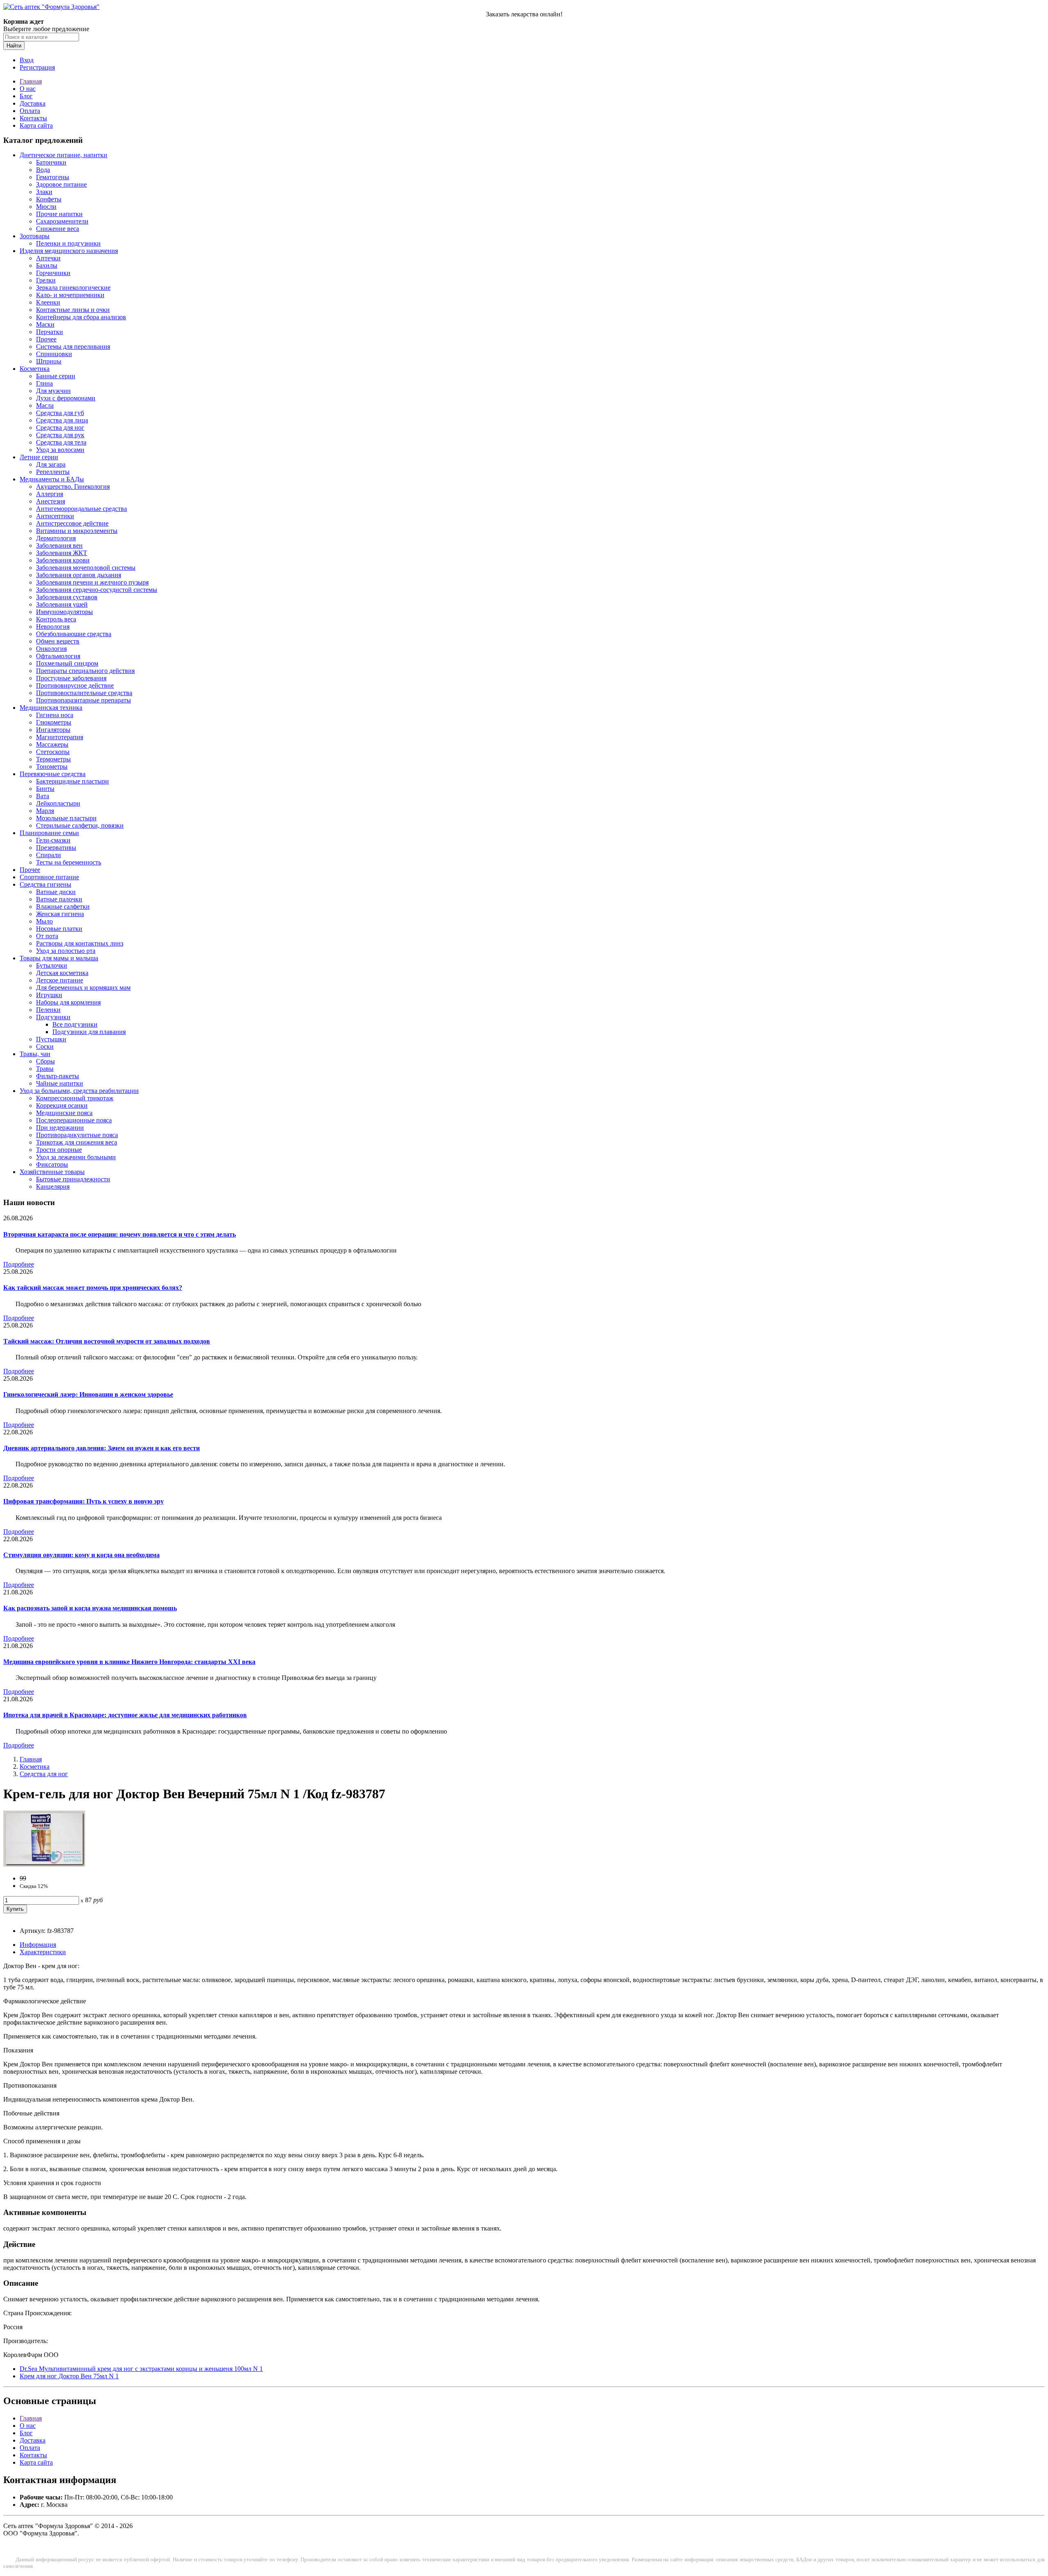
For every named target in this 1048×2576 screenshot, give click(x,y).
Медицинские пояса (64, 1113)
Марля (45, 811)
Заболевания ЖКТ (62, 553)
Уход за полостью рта (66, 951)
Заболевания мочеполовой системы (86, 568)
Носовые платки (59, 929)
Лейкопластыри (58, 803)
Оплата (30, 111)
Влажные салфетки (63, 906)
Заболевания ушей (62, 604)
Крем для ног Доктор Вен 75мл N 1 (69, 2376)
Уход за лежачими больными (76, 1157)
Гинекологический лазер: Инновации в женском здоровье (88, 1394)
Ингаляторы (53, 730)
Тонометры (52, 766)
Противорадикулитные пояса (77, 1135)
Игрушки (49, 995)
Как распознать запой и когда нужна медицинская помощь (90, 1608)
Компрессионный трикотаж (75, 1098)
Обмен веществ (58, 641)
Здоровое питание (61, 184)
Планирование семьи (49, 833)
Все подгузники (75, 1024)
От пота (47, 936)
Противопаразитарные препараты (84, 700)
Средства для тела (61, 442)
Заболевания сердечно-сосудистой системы (97, 590)
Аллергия (50, 494)
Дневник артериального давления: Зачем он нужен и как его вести (102, 1448)
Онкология (51, 649)
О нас (28, 89)
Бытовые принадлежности (73, 1179)
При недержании (60, 1128)
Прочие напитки (59, 214)
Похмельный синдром (67, 663)
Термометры (53, 759)
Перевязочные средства (53, 774)
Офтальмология (58, 656)
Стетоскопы (53, 752)
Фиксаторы (52, 1164)
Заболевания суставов (67, 597)
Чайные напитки (60, 1083)
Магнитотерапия (60, 737)
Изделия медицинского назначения (69, 251)
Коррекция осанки (62, 1105)
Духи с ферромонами (66, 398)
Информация (38, 1945)
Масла (45, 405)
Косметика (35, 369)
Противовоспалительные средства (84, 693)
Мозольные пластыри (66, 818)
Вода (43, 170)
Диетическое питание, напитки (63, 155)
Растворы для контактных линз (80, 943)
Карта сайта (36, 125)
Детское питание (60, 980)
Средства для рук (60, 435)
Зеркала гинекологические (73, 288)
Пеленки (48, 1010)
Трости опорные (59, 1150)
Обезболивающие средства (74, 634)
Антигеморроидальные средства (81, 509)
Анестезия (51, 501)
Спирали (49, 855)
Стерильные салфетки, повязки (80, 825)
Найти (14, 46)
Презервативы (56, 848)
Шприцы (49, 361)
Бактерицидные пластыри (72, 781)
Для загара (51, 464)
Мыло (44, 921)
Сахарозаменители (62, 221)
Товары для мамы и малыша (59, 958)
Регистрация (37, 67)
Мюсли (46, 207)
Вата (43, 796)
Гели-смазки (53, 840)
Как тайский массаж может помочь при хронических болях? (93, 1288)
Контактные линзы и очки (73, 310)
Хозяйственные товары (52, 1172)
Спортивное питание (49, 877)
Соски (45, 1046)
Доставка (33, 103)
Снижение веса (58, 229)
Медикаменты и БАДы (52, 479)
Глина (44, 383)
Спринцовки (54, 354)
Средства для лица (62, 420)
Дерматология (56, 538)
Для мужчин (53, 391)
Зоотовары (35, 236)
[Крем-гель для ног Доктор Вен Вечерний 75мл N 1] (44, 1864)
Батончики (51, 162)
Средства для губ (60, 413)
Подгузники (53, 1017)
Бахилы (47, 265)
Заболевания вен (59, 545)
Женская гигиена (60, 914)
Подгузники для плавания (89, 1032)
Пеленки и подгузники (68, 243)
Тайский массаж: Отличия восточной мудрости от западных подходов (107, 1341)
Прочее (46, 339)
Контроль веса (56, 619)
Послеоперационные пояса (74, 1120)
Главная (31, 81)
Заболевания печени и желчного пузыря (92, 582)
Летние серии (39, 457)
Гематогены (53, 177)
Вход (27, 60)
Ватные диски (56, 892)
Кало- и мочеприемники (70, 295)
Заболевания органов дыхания (79, 575)
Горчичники (53, 273)
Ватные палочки (59, 899)
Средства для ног (60, 428)
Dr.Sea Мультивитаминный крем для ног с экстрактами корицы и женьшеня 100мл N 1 (141, 2369)
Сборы (45, 1061)
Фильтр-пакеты (58, 1076)
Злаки (44, 192)
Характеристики (43, 1952)
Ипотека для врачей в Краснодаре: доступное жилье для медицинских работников (125, 1715)
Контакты (33, 118)
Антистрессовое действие (72, 523)
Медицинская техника (51, 708)
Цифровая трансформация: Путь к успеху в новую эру (84, 1501)
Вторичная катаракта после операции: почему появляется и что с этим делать (120, 1234)
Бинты (45, 789)
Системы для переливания (73, 347)
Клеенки (48, 302)
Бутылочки (52, 965)
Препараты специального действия (85, 671)
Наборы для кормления (68, 1002)
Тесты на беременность (69, 862)
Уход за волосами (60, 450)
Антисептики (55, 516)
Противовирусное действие (75, 685)
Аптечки (48, 258)
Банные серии (56, 376)
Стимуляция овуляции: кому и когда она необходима (81, 1555)
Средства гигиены (45, 884)
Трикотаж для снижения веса (77, 1142)
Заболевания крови (63, 560)
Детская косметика (62, 973)
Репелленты (53, 472)
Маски (45, 324)
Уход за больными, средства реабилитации (79, 1091)
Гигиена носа (55, 715)
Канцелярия (53, 1186)
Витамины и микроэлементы (77, 531)
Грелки (46, 280)
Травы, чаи (35, 1054)
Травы (45, 1069)
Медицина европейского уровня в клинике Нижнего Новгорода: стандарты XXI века (129, 1662)
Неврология (53, 627)
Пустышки (51, 1039)
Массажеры (52, 744)
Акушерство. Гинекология (73, 487)
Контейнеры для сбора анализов (81, 317)
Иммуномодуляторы (64, 612)
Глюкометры (54, 722)
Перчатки (50, 332)
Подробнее (19, 1264)
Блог (26, 96)
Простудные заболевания (71, 678)
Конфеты (49, 199)
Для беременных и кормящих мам (83, 988)
